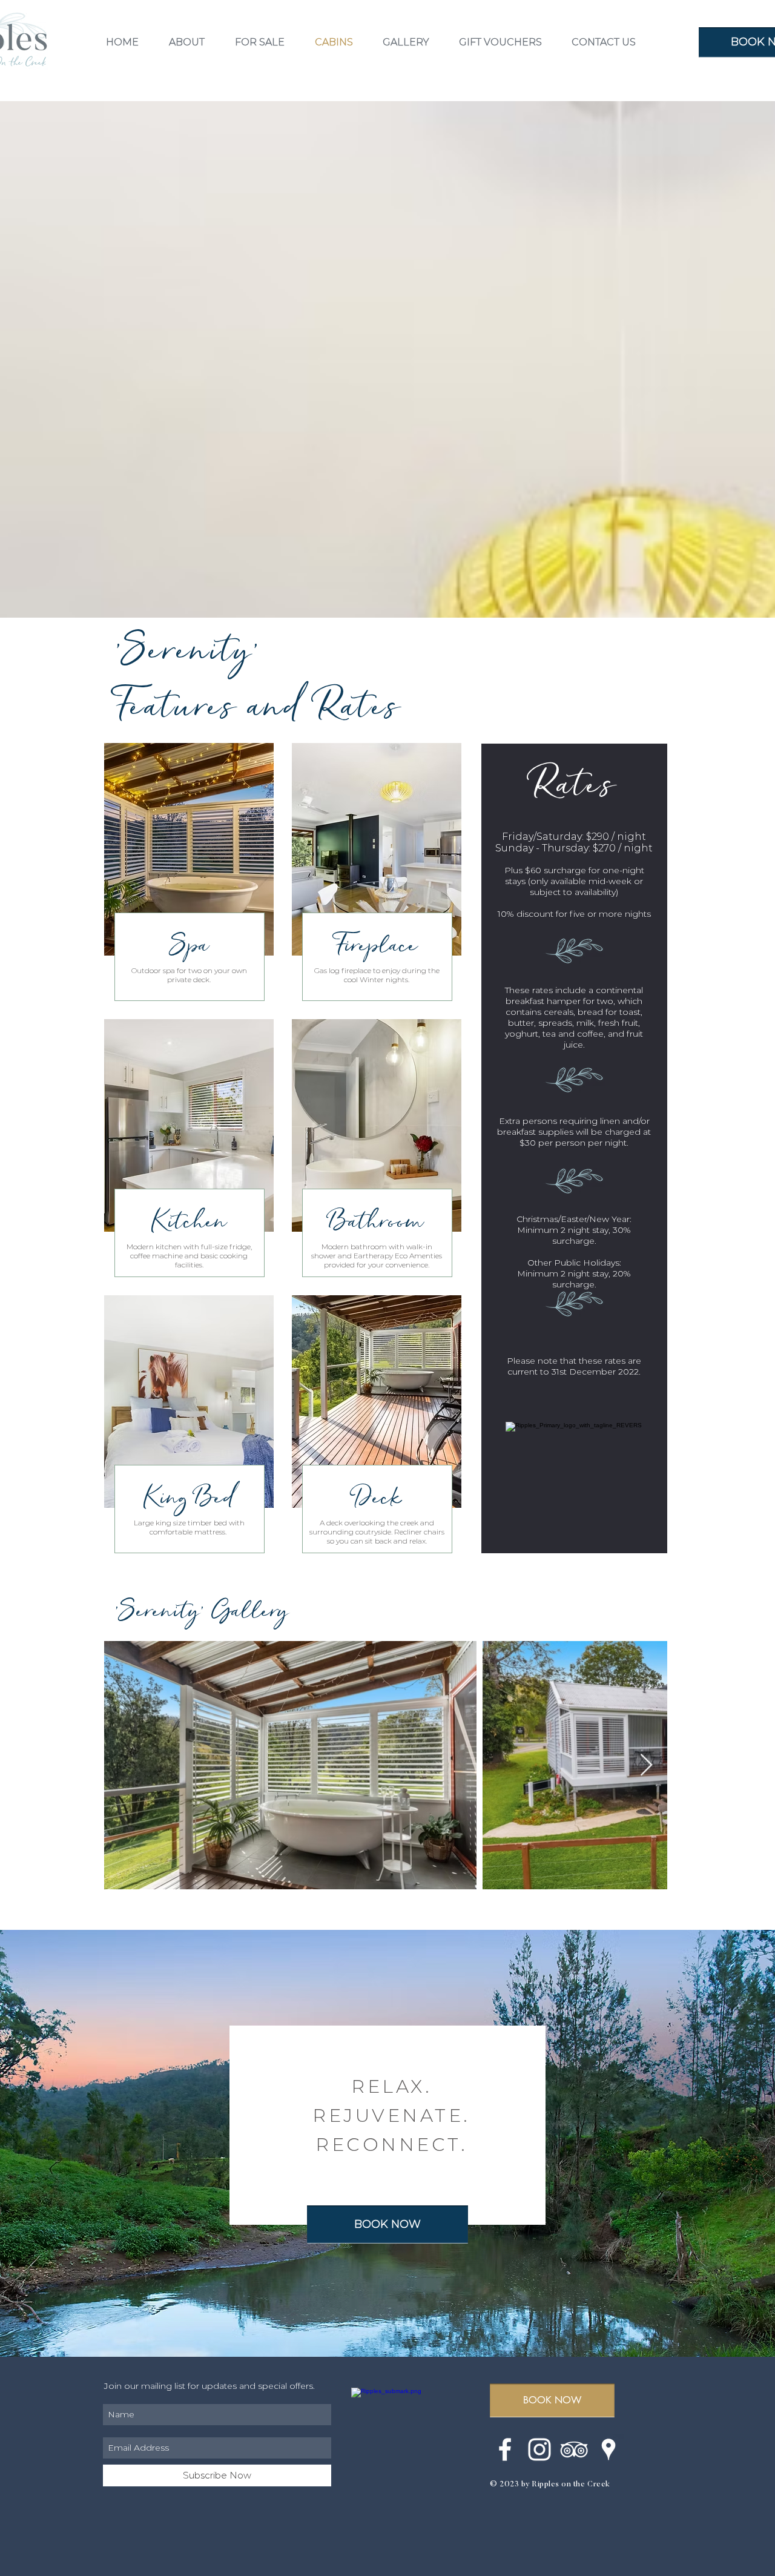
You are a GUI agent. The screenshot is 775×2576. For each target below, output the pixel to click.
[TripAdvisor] (574, 2449)
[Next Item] (646, 1765)
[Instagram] (539, 2449)
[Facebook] (505, 2449)
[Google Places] (608, 2449)
